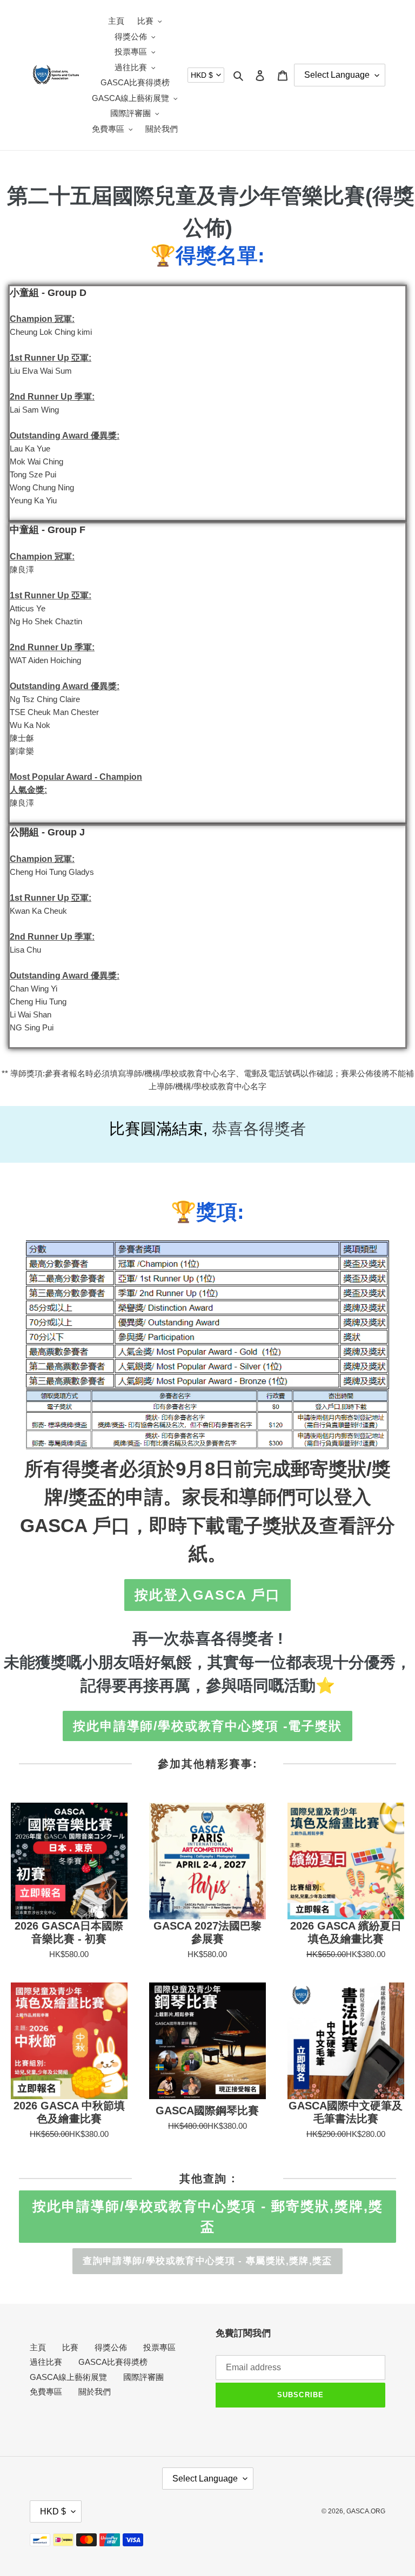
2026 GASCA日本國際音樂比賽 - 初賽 (69, 1932)
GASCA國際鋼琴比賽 (207, 2110)
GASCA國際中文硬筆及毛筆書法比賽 (346, 2112)
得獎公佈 (111, 2347)
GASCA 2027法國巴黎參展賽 (207, 1932)
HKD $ (202, 75)
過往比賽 (46, 2362)
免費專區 (46, 2392)
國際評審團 (143, 2377)
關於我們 (95, 2392)
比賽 (70, 2347)
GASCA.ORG (366, 2511)
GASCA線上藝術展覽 (68, 2377)
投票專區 (159, 2347)
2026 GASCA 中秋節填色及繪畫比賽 (69, 2112)
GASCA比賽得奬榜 (113, 2362)
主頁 (38, 2347)
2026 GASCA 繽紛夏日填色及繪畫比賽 (346, 1932)
